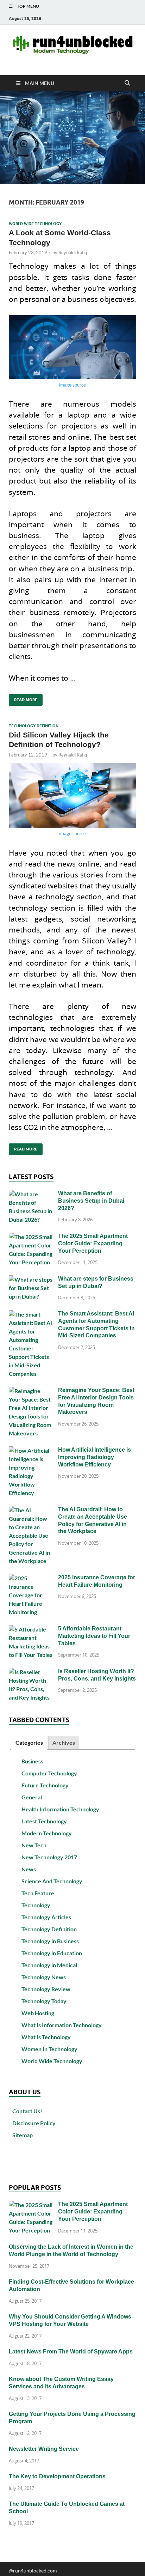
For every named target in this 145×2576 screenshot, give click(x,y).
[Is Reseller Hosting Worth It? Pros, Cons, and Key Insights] (31, 1672)
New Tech (34, 1845)
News (29, 1869)
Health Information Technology (60, 1809)
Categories (29, 1742)
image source (72, 385)
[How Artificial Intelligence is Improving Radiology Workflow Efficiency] (31, 1450)
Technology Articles (46, 1917)
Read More (23, 698)
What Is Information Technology (62, 2025)
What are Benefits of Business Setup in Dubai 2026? (91, 1201)
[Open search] (127, 83)
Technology (36, 1905)
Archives (64, 1742)
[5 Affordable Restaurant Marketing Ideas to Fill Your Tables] (31, 1629)
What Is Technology (46, 2037)
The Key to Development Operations (57, 2476)
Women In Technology (49, 2049)
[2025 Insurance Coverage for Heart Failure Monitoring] (31, 1578)
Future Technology (45, 1785)
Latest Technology (44, 1821)
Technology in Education (52, 1953)
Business (32, 1761)
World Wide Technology (35, 224)
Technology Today (44, 2001)
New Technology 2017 (49, 1857)
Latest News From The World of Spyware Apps (71, 2352)
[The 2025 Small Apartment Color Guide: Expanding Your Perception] (31, 1237)
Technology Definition (34, 726)
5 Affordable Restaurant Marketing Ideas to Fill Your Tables (94, 1636)
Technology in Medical (49, 1965)
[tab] (29, 1743)
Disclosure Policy (34, 2123)
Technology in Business (50, 1941)
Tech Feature (38, 1893)
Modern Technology (47, 1833)
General (32, 1797)
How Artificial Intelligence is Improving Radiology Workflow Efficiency (94, 1457)
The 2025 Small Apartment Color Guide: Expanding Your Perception (93, 1243)
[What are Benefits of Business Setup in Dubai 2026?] (31, 1194)
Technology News (44, 1977)
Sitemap (23, 2135)
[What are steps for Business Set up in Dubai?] (31, 1279)
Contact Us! (27, 2111)
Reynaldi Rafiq (73, 253)
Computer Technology (49, 1773)
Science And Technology (52, 1881)
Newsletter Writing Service (44, 2449)
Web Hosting (38, 2013)
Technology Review (46, 1989)
